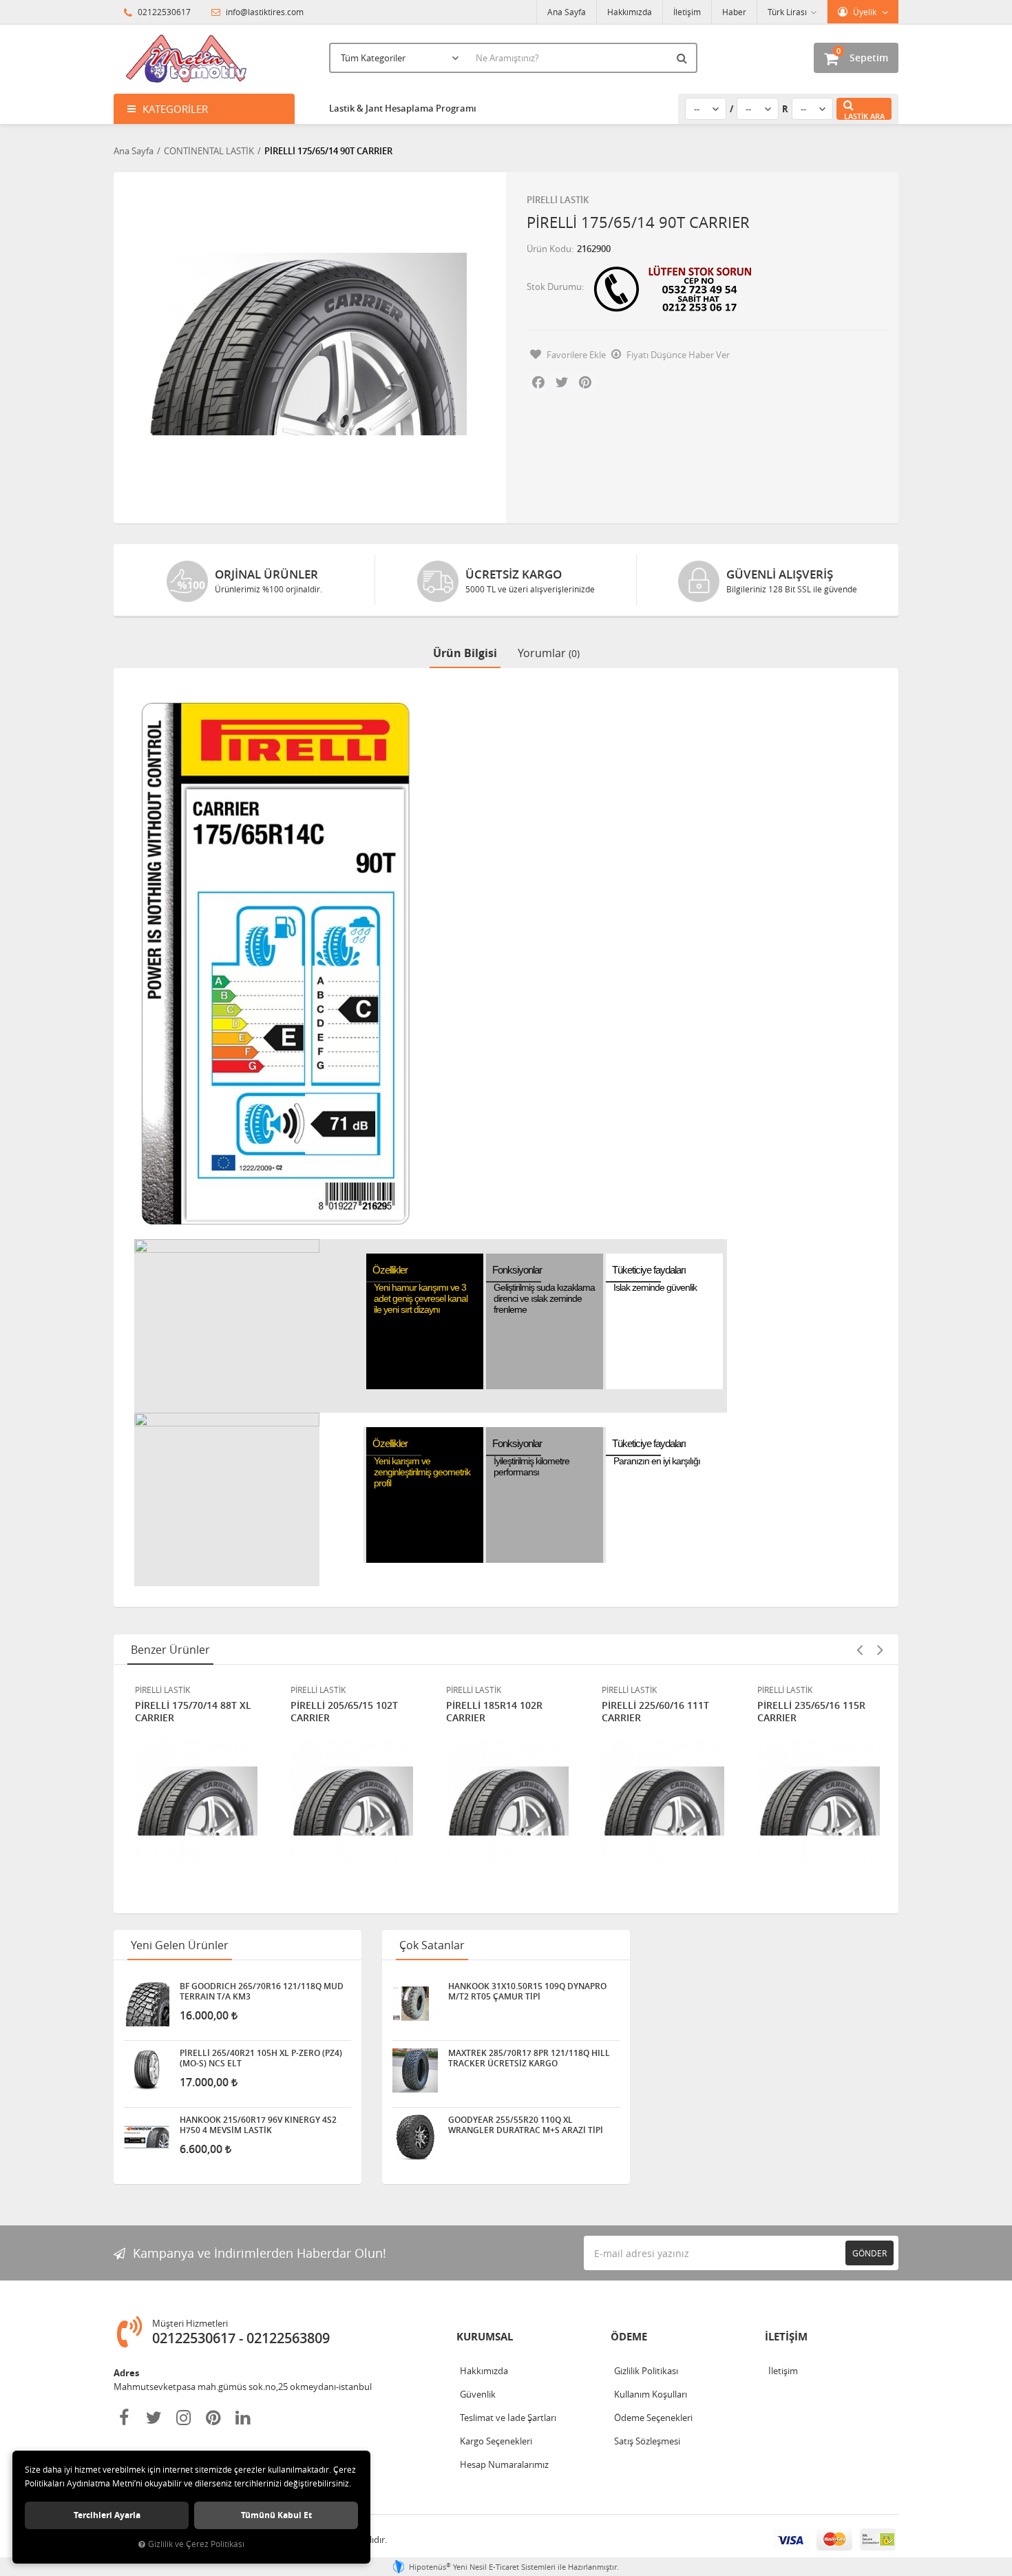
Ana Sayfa (567, 12)
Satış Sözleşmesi (647, 2441)
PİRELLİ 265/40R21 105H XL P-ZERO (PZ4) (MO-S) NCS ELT (261, 2058)
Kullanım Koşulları (651, 2394)
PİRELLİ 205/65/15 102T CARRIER (344, 1712)
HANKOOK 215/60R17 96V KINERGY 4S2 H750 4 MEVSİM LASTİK (258, 2125)
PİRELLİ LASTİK (558, 200)
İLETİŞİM (786, 2337)
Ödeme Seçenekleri (653, 2418)
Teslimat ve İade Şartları (508, 2418)
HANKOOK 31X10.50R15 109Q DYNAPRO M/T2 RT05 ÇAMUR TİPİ (527, 1991)
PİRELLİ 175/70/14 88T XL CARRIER (193, 1712)
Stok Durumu (554, 287)
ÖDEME (629, 2337)
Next (880, 1650)
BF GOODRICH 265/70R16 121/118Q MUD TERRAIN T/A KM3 (262, 1991)
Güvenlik (478, 2394)
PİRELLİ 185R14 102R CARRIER (494, 1712)
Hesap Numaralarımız (504, 2464)
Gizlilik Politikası (646, 2371)
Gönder (869, 2253)
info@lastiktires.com (264, 12)
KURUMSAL (485, 2337)
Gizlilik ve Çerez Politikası (196, 2544)
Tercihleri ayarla (107, 2515)
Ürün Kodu (549, 249)
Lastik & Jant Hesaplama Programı (403, 108)
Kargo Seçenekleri (496, 2441)
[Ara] (684, 58)
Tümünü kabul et (276, 2515)
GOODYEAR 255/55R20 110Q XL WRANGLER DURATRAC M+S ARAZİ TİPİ (526, 2125)
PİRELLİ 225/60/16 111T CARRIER (655, 1712)
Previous (859, 1650)
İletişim (687, 12)
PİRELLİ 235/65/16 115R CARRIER (811, 1712)
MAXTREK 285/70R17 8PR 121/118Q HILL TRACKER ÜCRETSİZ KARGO (529, 2058)
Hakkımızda (630, 12)
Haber (734, 12)
